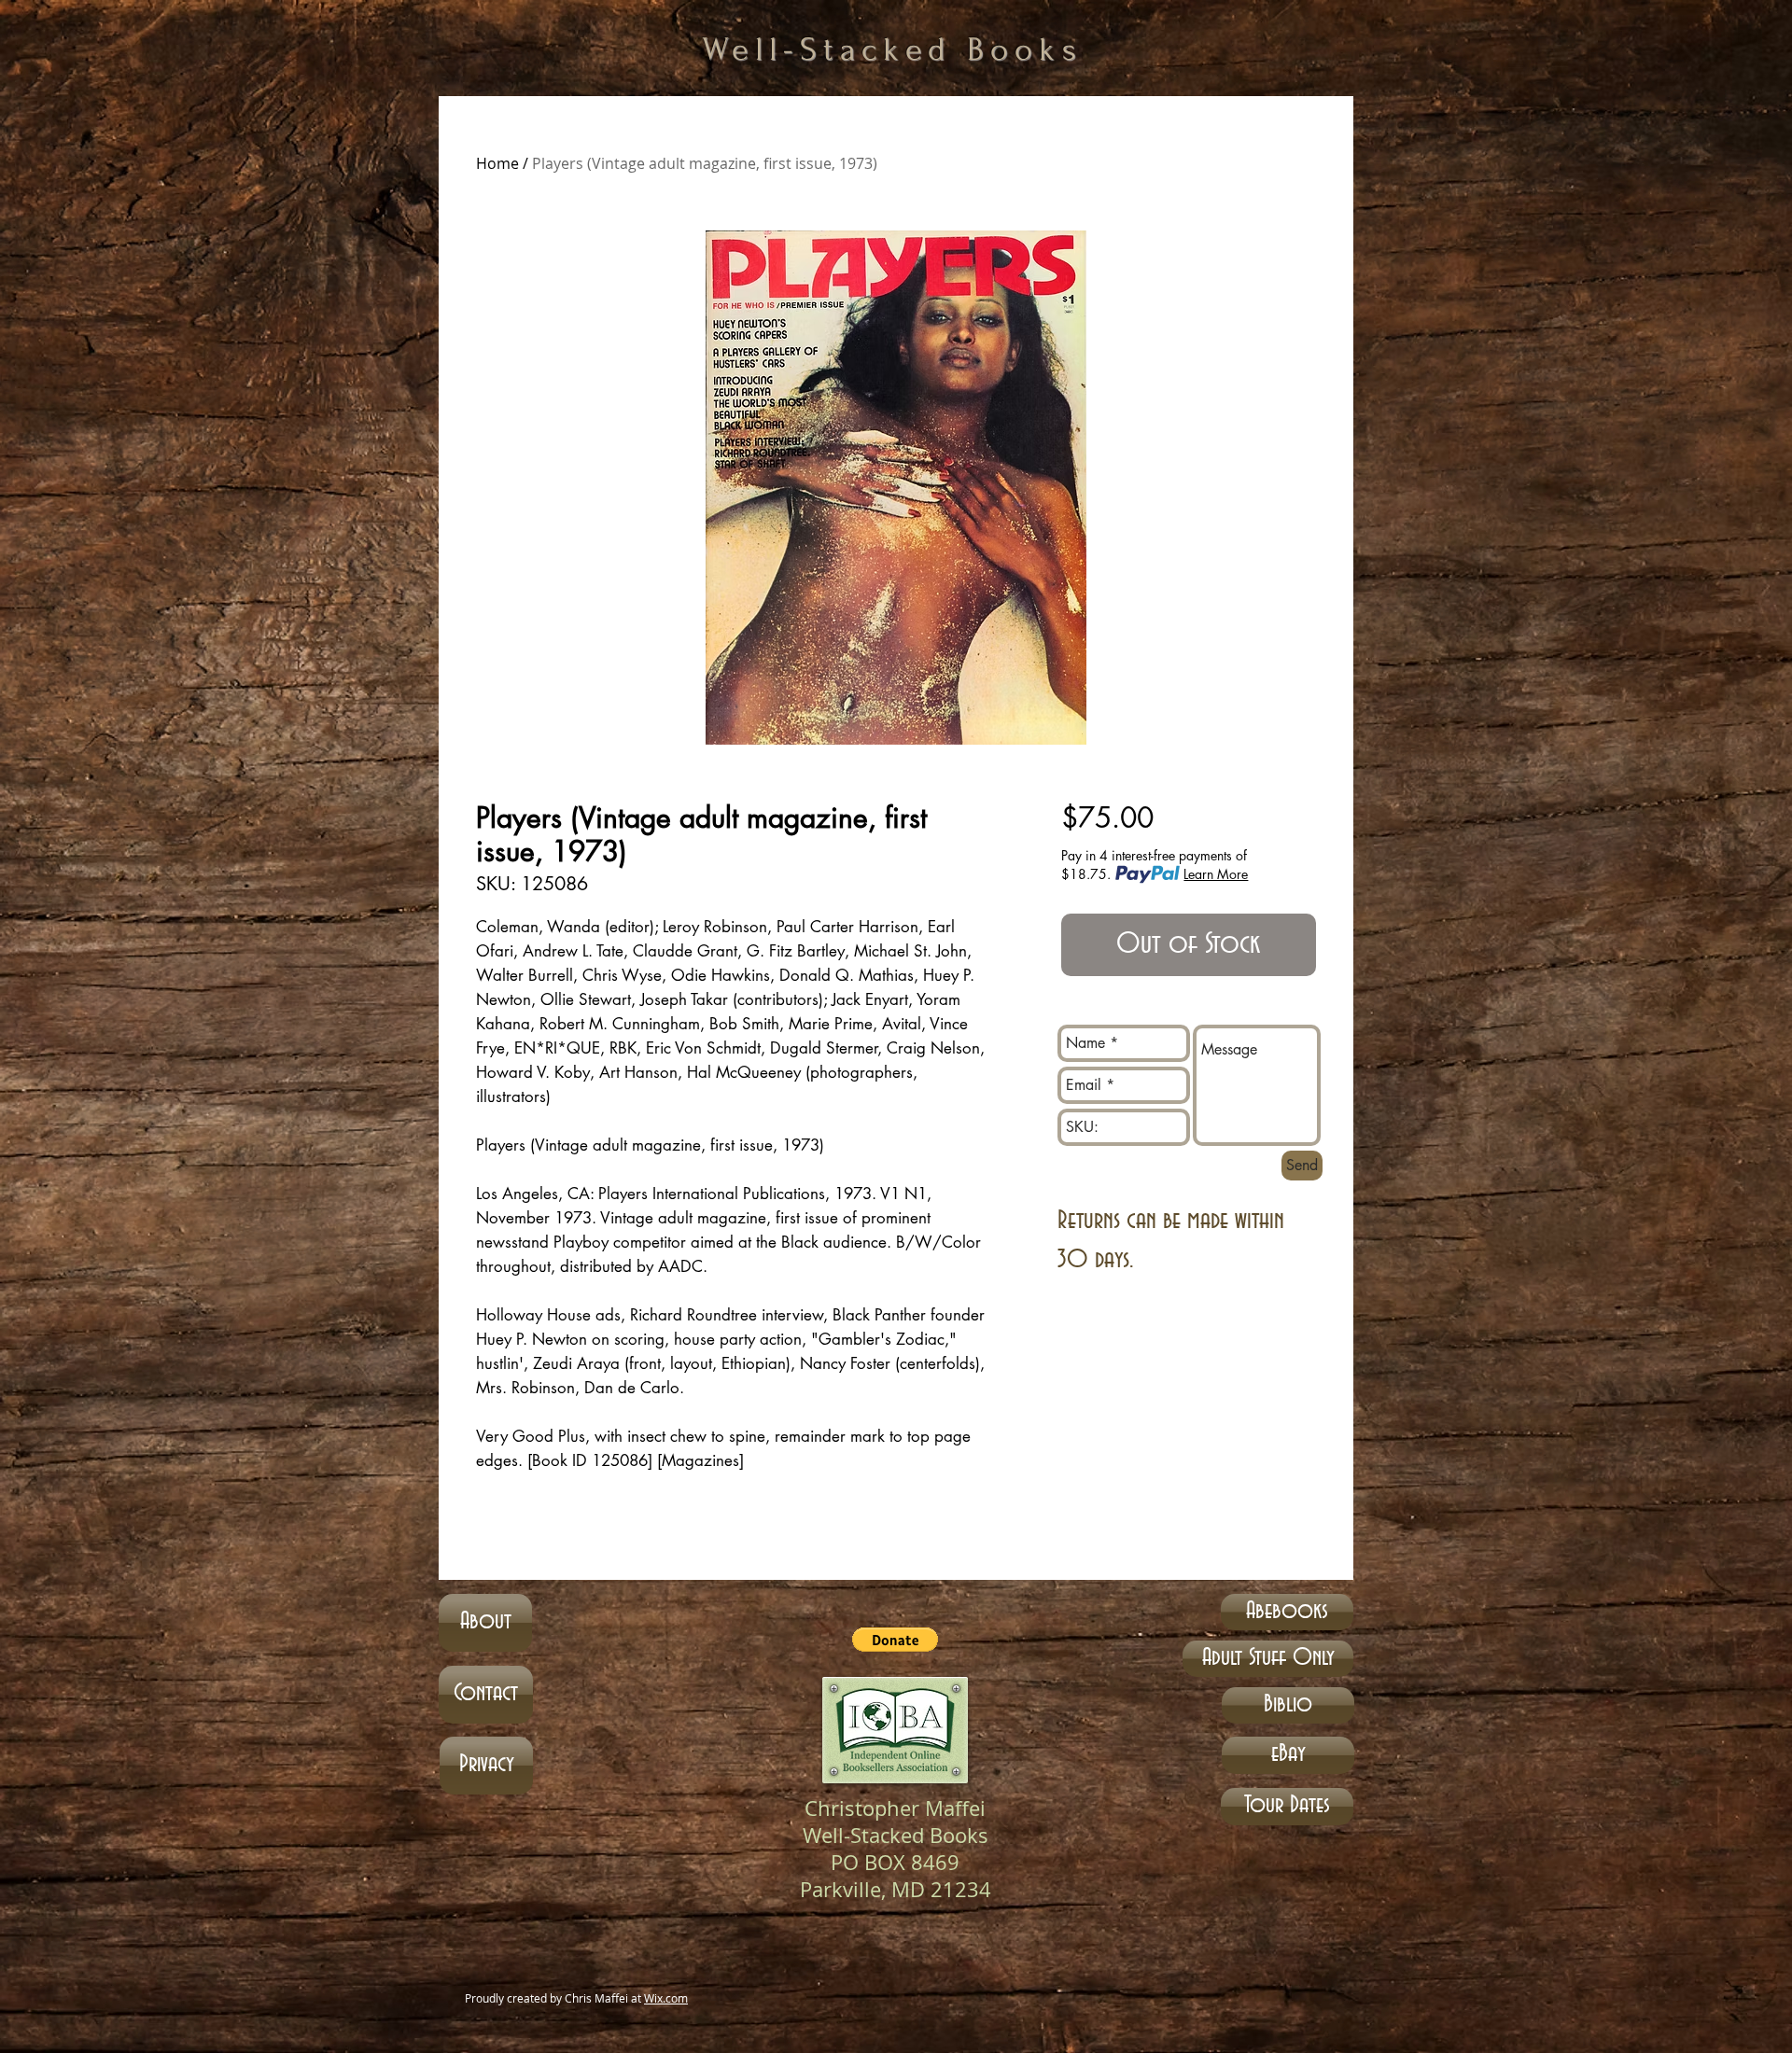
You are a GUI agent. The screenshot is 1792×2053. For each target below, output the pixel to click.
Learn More (1216, 874)
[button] (895, 1640)
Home (497, 163)
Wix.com (666, 1998)
